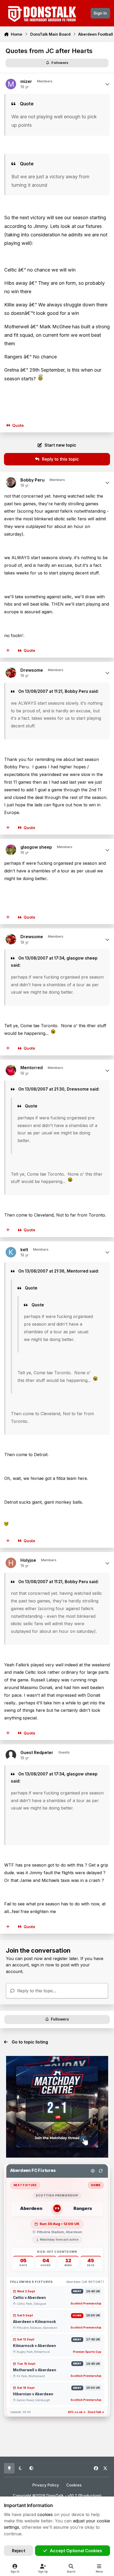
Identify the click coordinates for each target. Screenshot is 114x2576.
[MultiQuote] (8, 651)
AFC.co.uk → (77, 2412)
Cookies (74, 2485)
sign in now (43, 1965)
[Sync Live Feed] (101, 2171)
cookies (45, 2514)
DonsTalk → (96, 2412)
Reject (19, 2551)
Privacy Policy (46, 2485)
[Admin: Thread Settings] (93, 2171)
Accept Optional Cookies (76, 2551)
